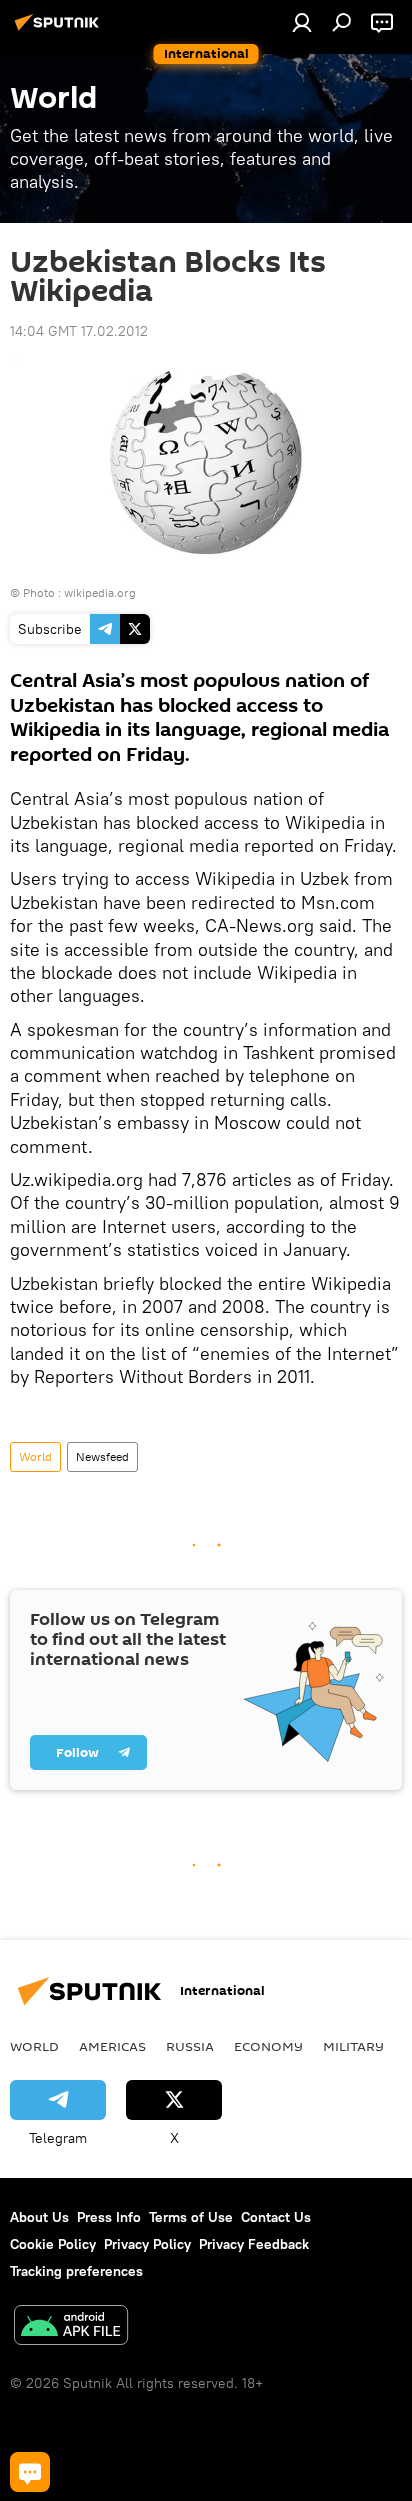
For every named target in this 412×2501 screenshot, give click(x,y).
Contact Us (276, 2217)
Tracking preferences (76, 2271)
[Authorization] (302, 22)
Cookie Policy (53, 2244)
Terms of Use (191, 2217)
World (35, 1456)
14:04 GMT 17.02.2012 (79, 331)
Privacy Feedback (254, 2244)
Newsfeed (102, 1456)
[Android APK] (71, 2327)
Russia (190, 2046)
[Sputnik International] (60, 30)
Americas (112, 2046)
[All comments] (30, 2472)
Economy (268, 2046)
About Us (39, 2217)
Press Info (109, 2217)
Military (353, 2046)
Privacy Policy (147, 2244)
